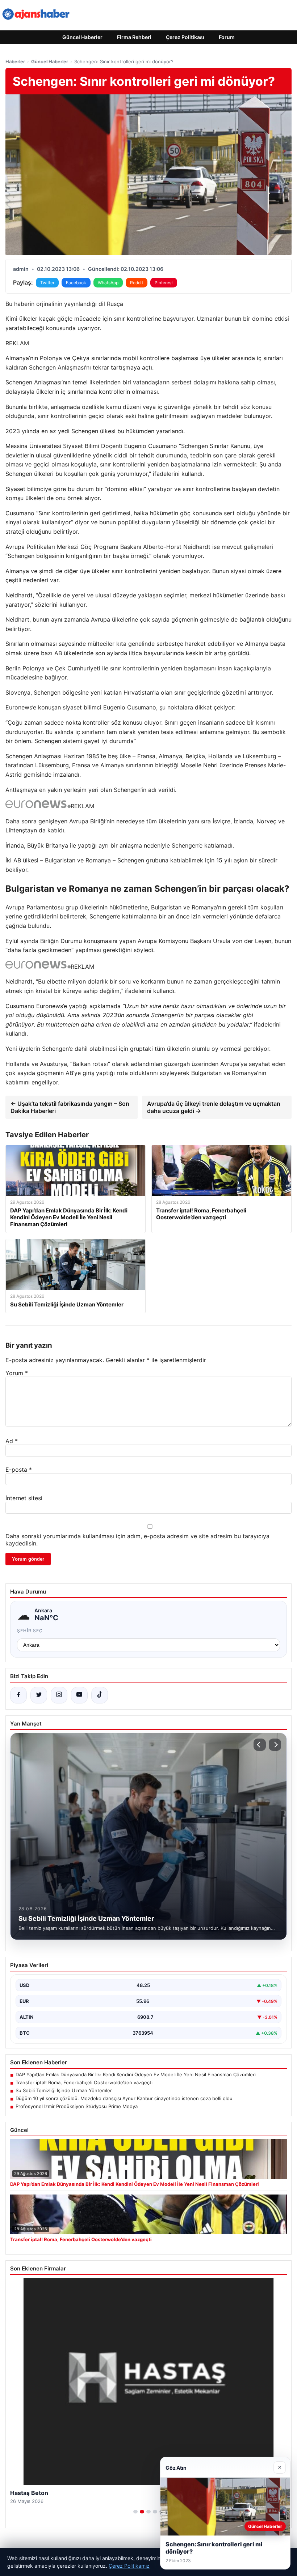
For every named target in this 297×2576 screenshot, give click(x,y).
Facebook (76, 283)
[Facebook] (18, 1695)
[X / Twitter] (39, 1695)
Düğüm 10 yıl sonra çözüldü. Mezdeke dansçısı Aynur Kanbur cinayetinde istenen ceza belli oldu (124, 2098)
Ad (12, 1441)
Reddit (137, 283)
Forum (227, 37)
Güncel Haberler (82, 37)
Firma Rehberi (134, 37)
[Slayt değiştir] (135, 2512)
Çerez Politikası (185, 37)
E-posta (19, 1470)
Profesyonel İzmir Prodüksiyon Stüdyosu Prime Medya (77, 2106)
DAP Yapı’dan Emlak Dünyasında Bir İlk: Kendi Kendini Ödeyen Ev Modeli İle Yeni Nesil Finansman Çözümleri (136, 2074)
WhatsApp (108, 283)
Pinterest (164, 283)
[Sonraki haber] (275, 1745)
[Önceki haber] (260, 1745)
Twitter (47, 283)
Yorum (17, 1373)
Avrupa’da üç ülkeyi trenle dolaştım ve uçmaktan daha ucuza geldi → (214, 1107)
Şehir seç (30, 1631)
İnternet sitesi (24, 1498)
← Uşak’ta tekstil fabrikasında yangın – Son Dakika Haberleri (70, 1107)
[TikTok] (100, 1695)
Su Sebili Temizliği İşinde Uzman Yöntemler (64, 2090)
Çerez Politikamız (129, 2566)
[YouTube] (79, 1695)
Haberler (15, 61)
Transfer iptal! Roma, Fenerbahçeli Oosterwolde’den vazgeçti (84, 2082)
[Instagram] (59, 1695)
